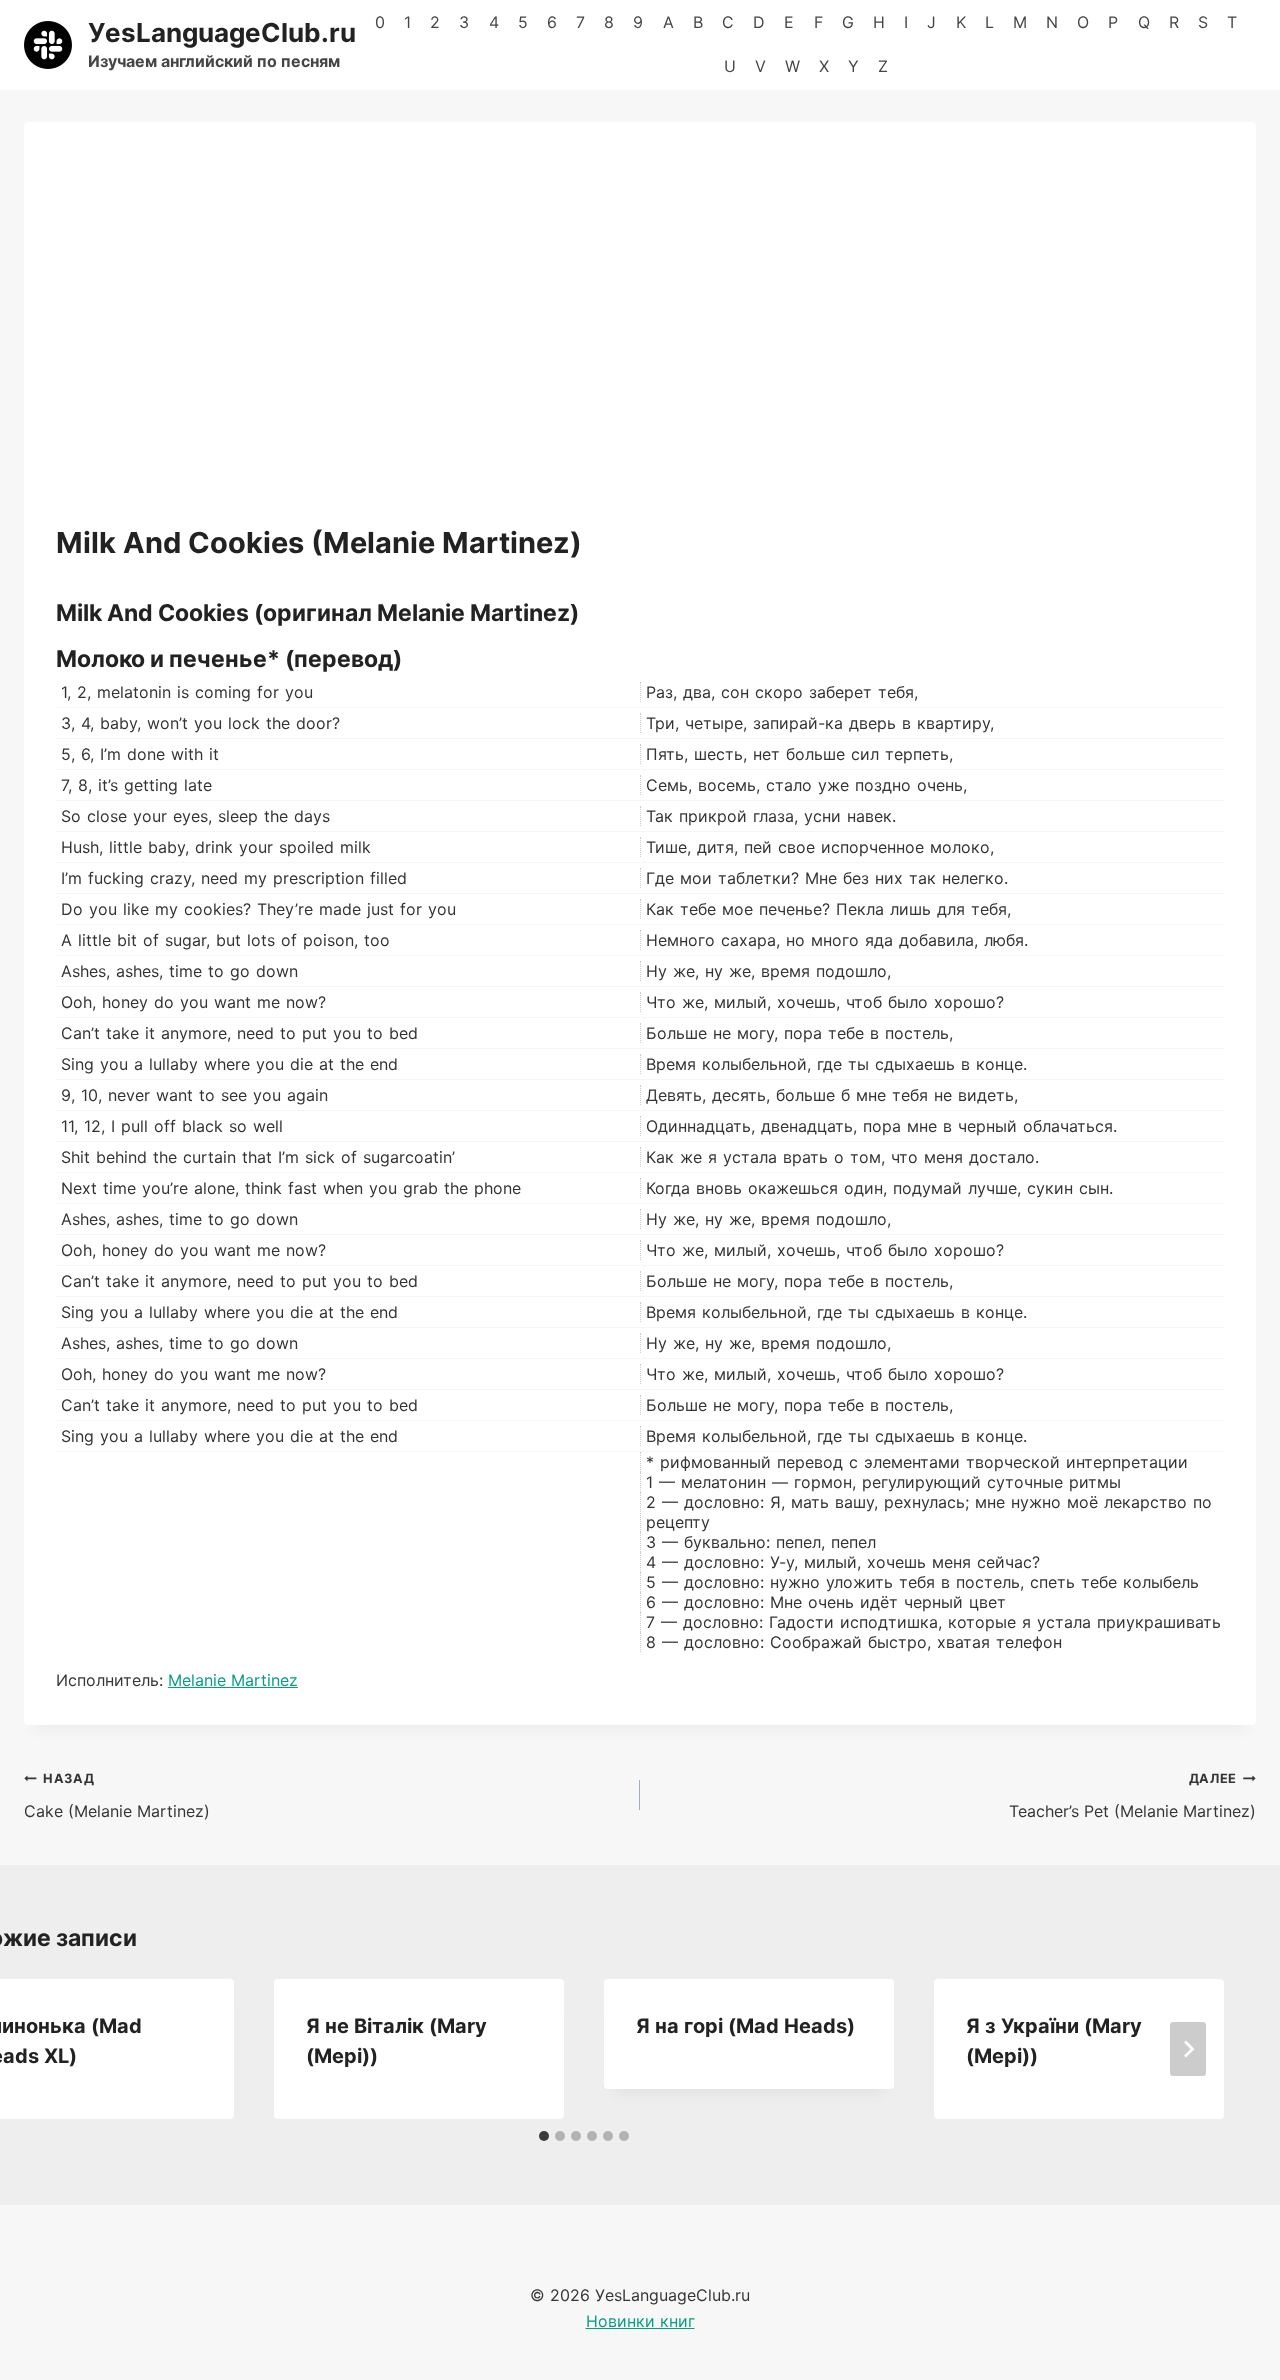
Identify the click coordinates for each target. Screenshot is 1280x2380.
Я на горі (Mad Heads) (745, 2026)
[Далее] (1188, 2049)
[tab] (544, 2136)
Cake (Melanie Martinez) (117, 1796)
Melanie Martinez (233, 1680)
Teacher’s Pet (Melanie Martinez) (1132, 1796)
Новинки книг (640, 2321)
